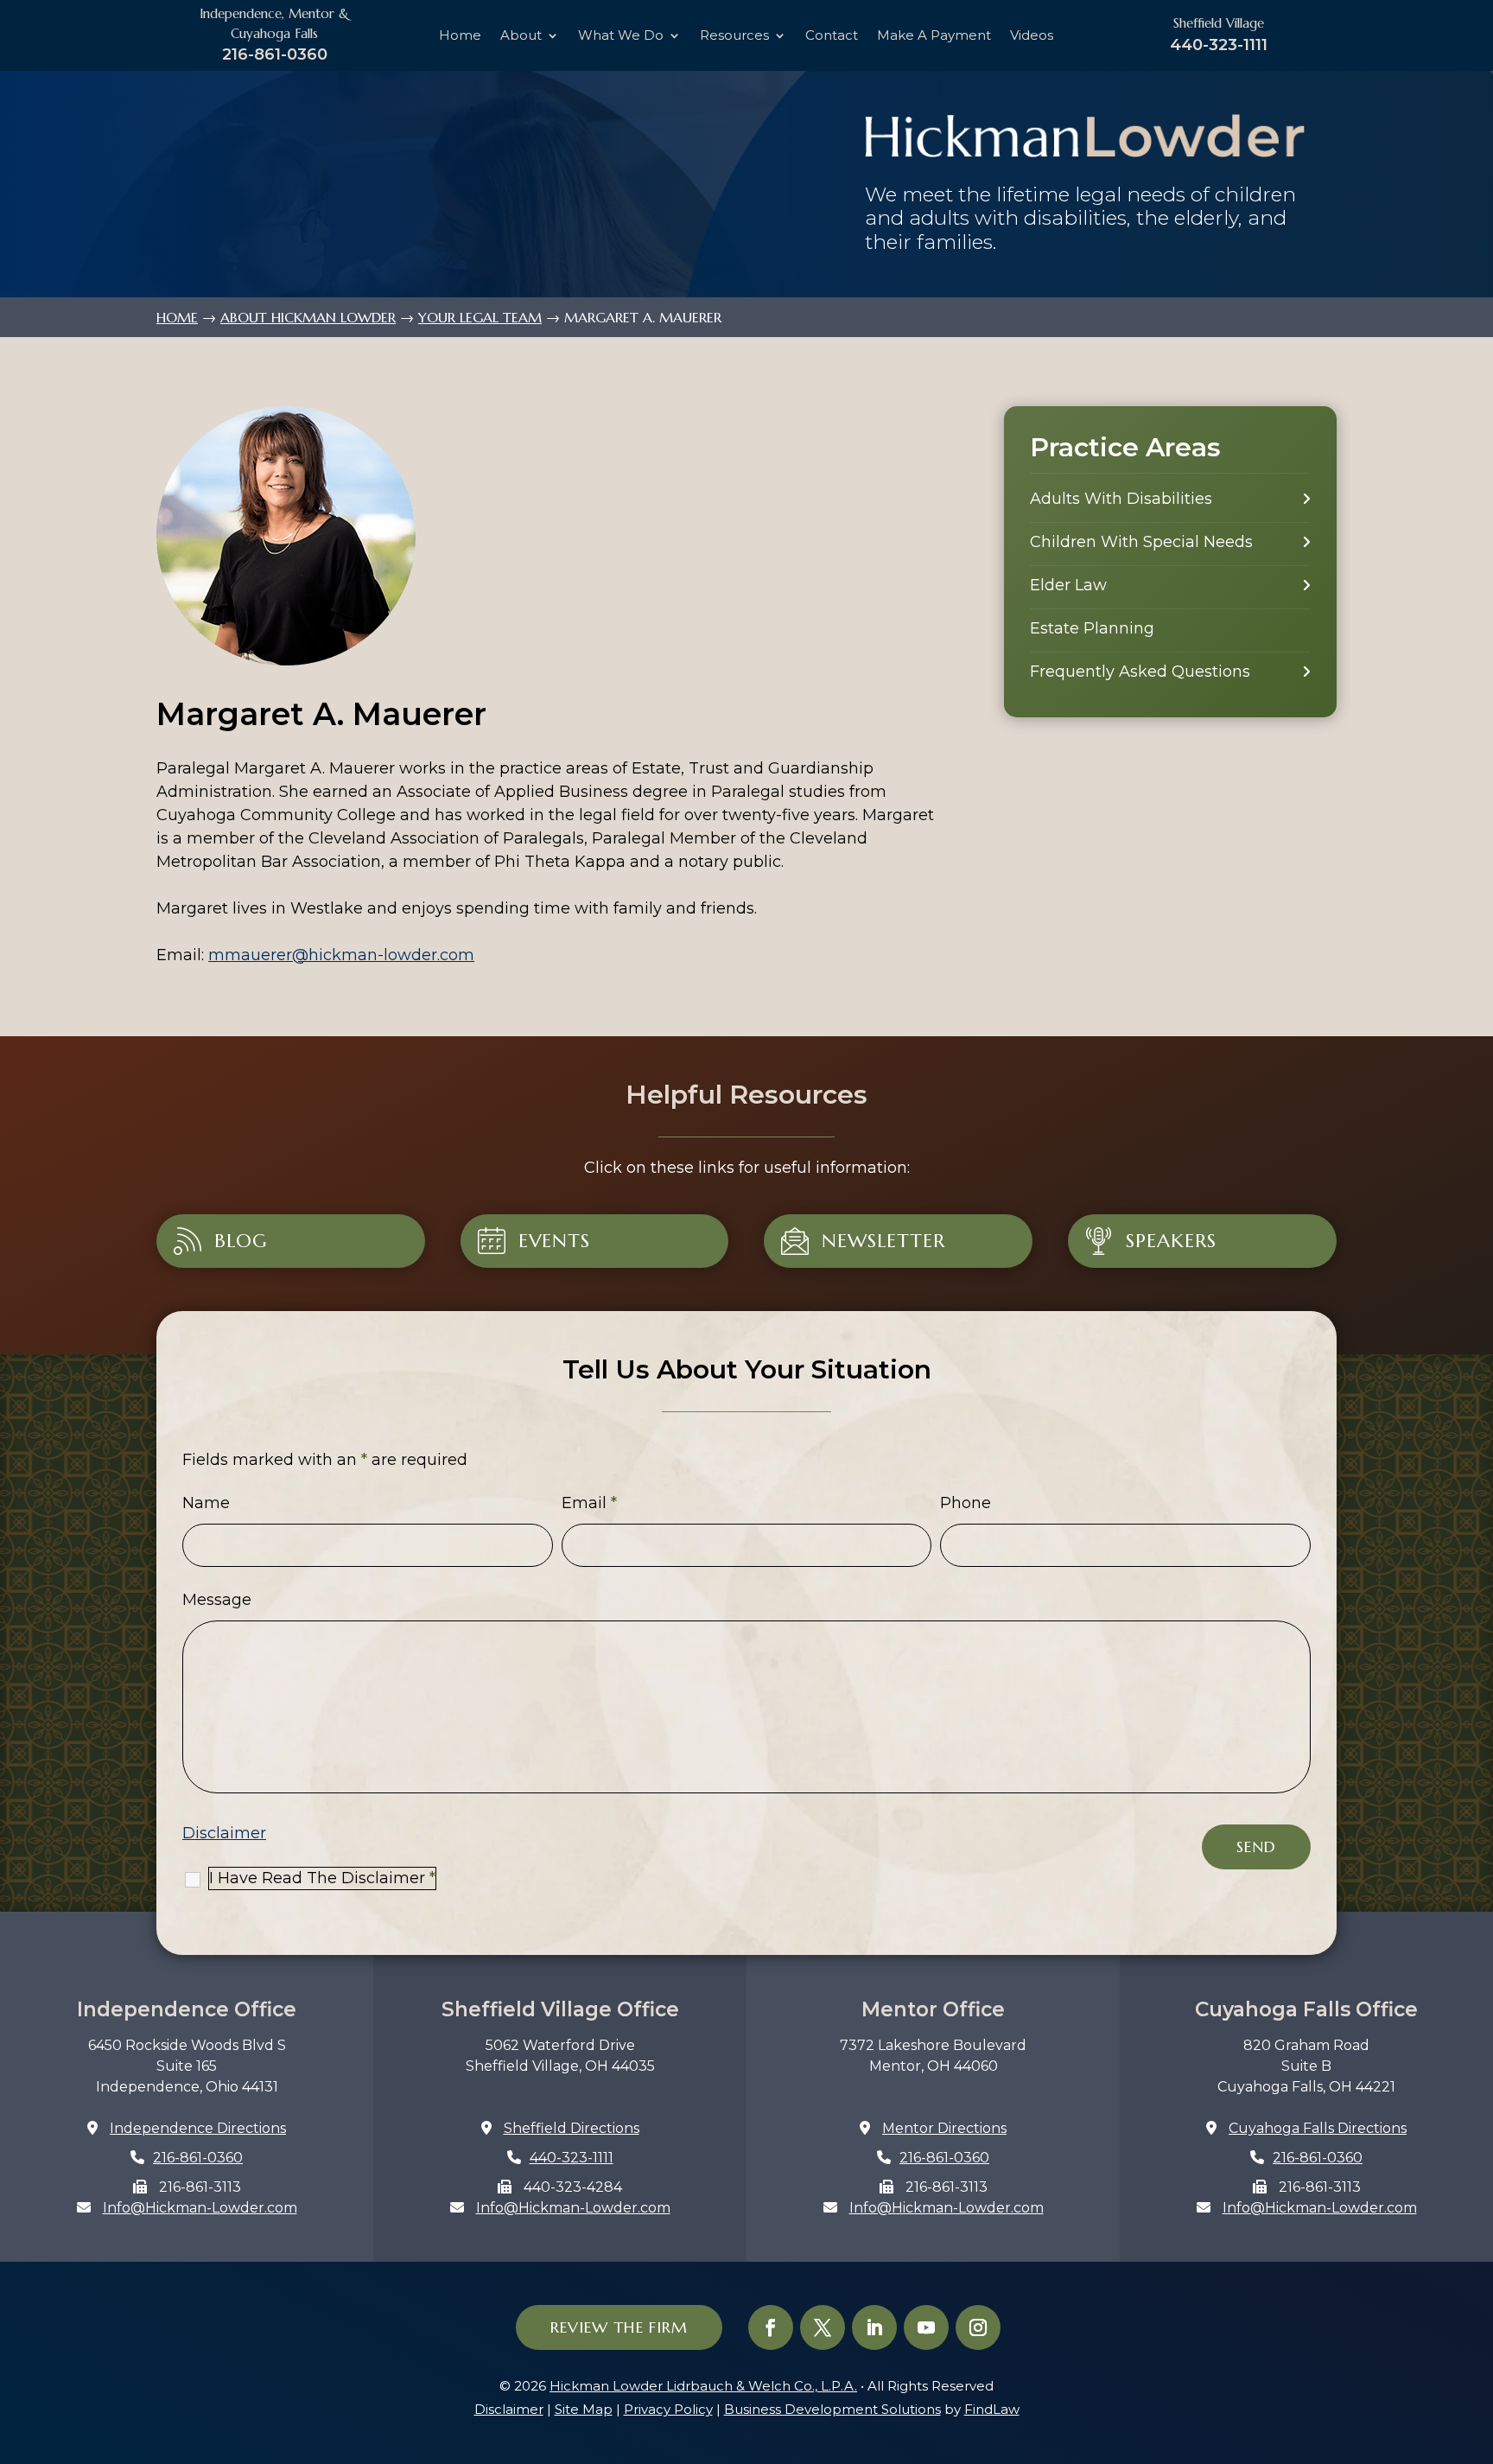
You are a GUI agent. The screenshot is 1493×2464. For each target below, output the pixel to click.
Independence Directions (198, 2128)
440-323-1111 (1219, 45)
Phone (966, 1503)
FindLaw (992, 2409)
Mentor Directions (944, 2128)
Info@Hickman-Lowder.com (200, 2208)
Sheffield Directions (572, 2128)
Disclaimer (224, 1833)
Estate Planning (1092, 628)
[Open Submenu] (1306, 499)
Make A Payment (934, 36)
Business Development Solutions (832, 2409)
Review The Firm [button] (619, 2327)
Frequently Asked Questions (1140, 672)
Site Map (584, 2409)
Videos (1032, 36)
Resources (734, 36)
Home (460, 36)
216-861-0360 (275, 54)
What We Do (621, 36)
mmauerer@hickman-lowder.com (341, 955)
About (521, 36)
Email (589, 1503)
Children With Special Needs (1141, 542)
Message (217, 1600)
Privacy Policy (668, 2409)
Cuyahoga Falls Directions (1318, 2128)
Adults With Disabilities (1121, 499)
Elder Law (1068, 585)
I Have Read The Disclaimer (322, 1878)
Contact (832, 36)
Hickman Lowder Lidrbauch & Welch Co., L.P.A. (703, 2386)
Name (206, 1503)
